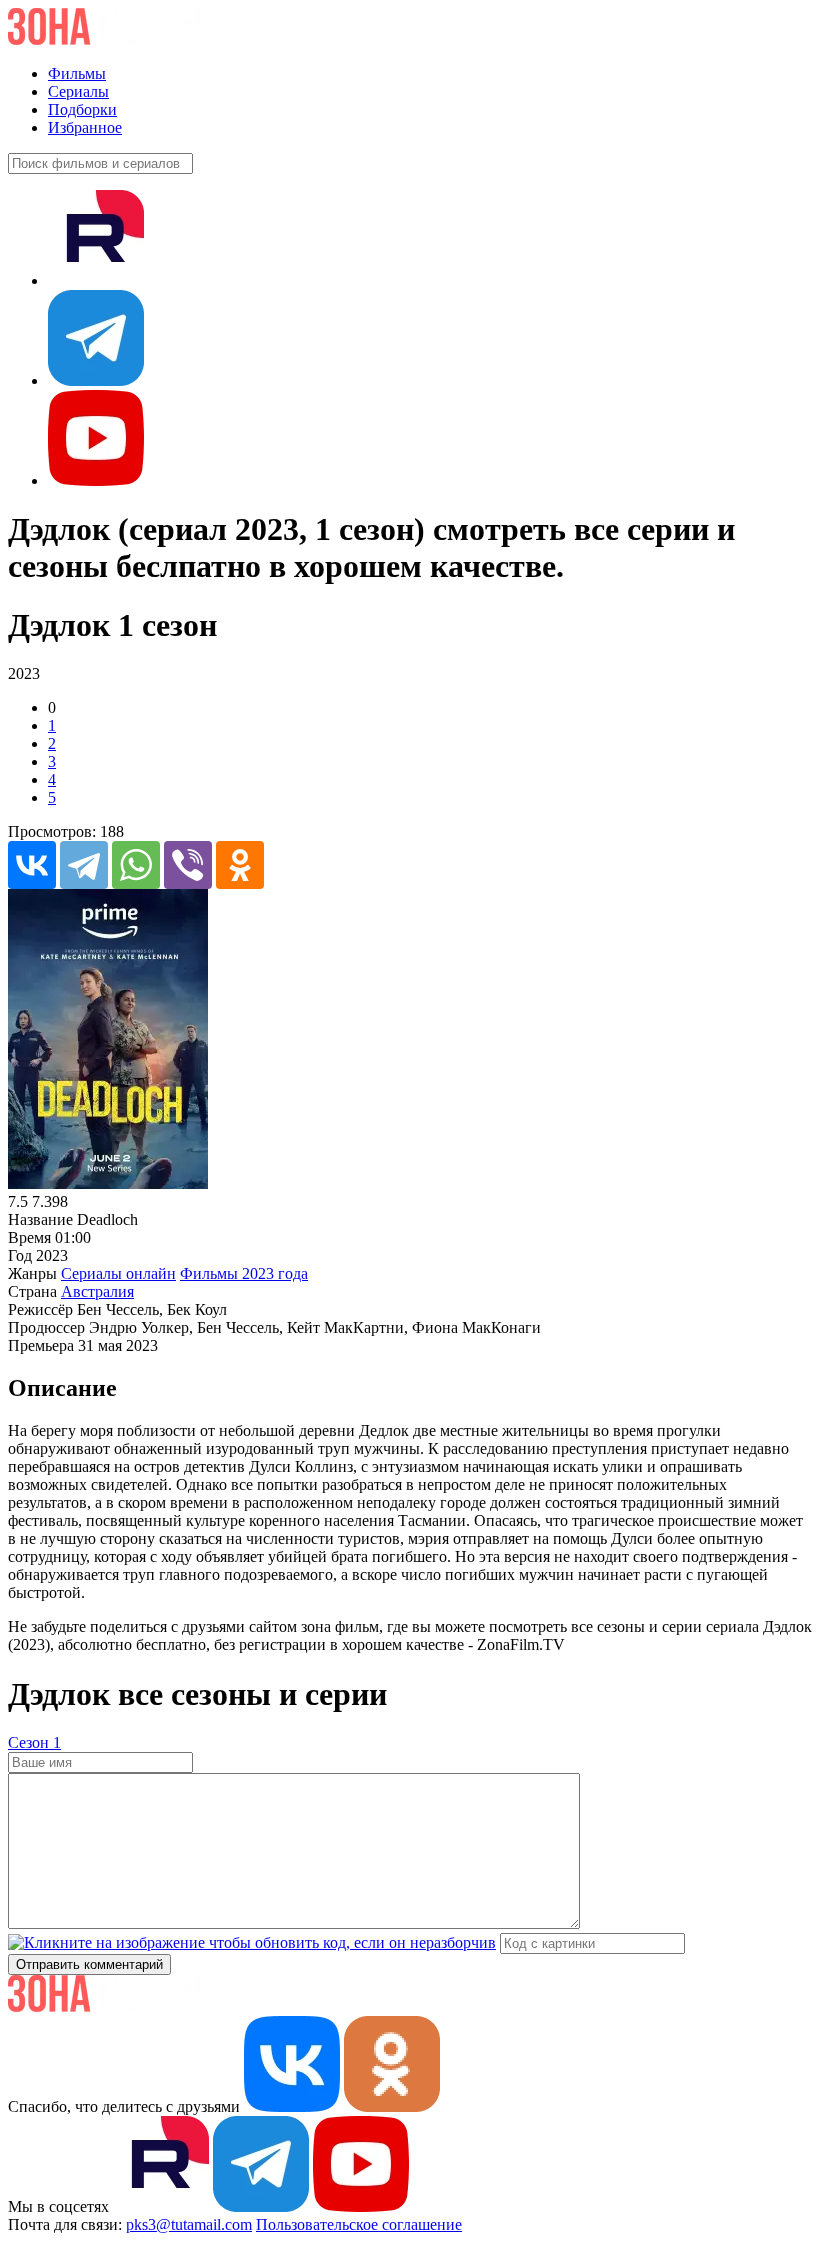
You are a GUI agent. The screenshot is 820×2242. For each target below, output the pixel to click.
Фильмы (77, 73)
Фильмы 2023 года (244, 1273)
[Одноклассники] (240, 865)
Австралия (97, 1291)
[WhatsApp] (136, 865)
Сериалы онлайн (118, 1273)
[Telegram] (84, 865)
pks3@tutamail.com (189, 2224)
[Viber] (188, 865)
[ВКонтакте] (32, 865)
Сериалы (78, 91)
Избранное (85, 127)
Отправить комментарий (89, 1964)
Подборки (82, 109)
